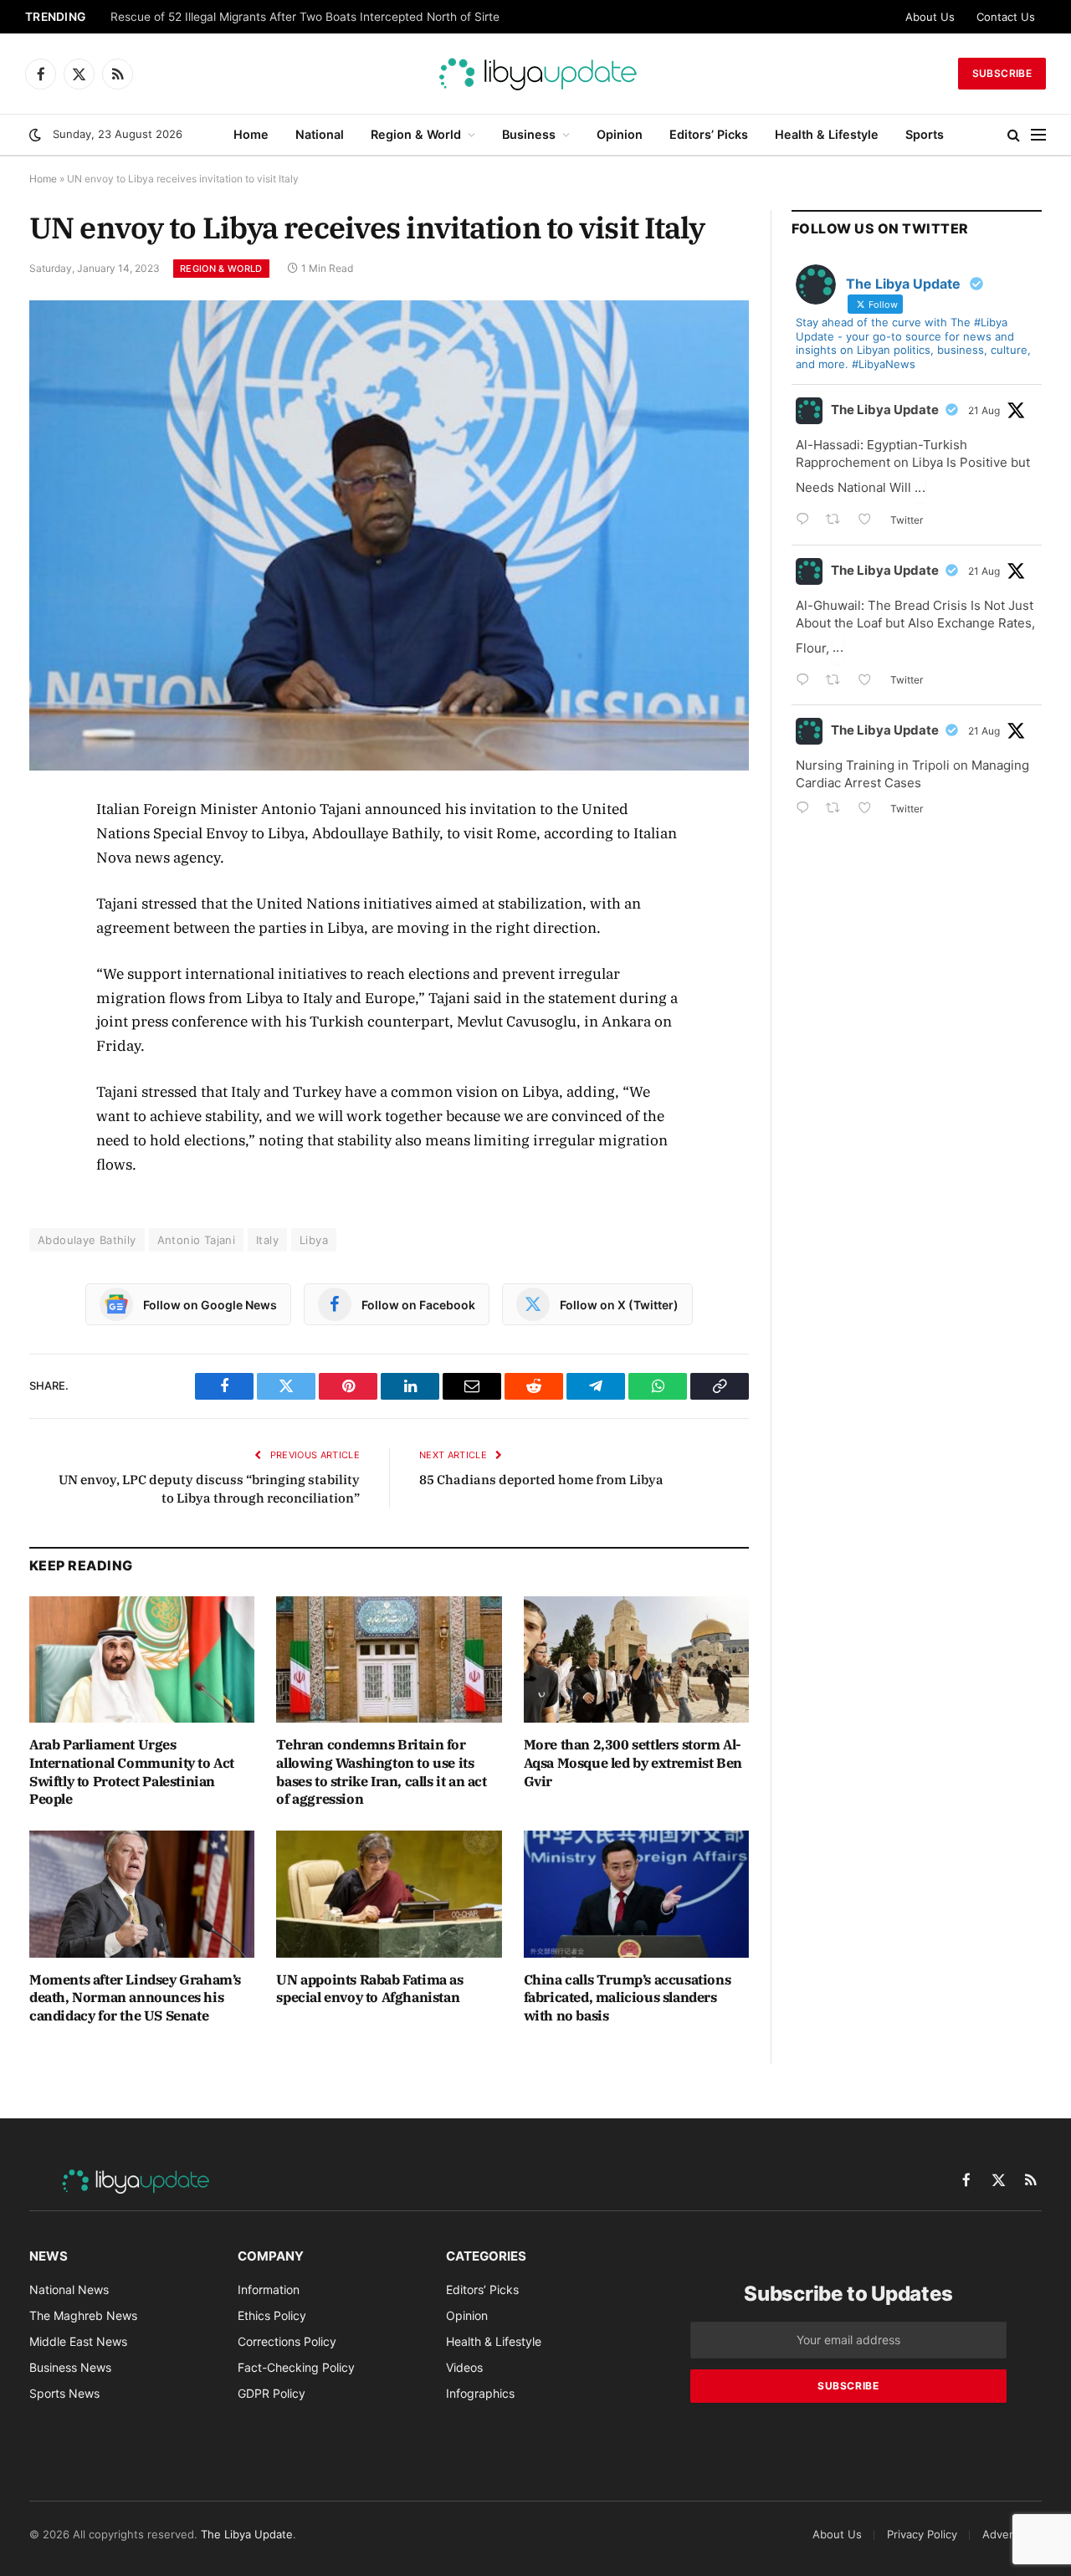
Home (251, 134)
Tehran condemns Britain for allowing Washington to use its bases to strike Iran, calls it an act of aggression (381, 1772)
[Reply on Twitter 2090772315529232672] (807, 681)
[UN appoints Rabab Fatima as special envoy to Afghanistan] (389, 1894)
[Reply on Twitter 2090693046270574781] (807, 809)
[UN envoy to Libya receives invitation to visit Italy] (389, 535)
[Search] (1014, 135)
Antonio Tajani (196, 1240)
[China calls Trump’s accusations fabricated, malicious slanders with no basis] (636, 1894)
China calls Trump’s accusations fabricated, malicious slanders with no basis (628, 1998)
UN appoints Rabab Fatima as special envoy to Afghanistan (369, 1989)
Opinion (620, 134)
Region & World (416, 134)
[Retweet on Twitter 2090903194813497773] (838, 521)
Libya (314, 1240)
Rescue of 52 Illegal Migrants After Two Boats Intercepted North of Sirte (305, 17)
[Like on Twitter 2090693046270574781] (870, 809)
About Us (930, 17)
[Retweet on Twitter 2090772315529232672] (838, 681)
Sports (925, 134)
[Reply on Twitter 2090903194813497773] (807, 521)
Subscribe (1002, 73)
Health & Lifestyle (827, 134)
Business (529, 134)
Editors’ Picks (709, 134)
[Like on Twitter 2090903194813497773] (870, 521)
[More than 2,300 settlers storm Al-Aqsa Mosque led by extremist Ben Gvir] (636, 1659)
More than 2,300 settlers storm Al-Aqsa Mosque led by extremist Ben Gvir (633, 1763)
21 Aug (984, 410)
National (320, 134)
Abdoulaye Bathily (87, 1240)
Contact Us (1006, 17)
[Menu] (1038, 135)
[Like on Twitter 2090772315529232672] (870, 681)
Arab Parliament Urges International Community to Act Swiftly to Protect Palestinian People (132, 1772)
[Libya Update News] (535, 74)
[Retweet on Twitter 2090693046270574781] (838, 809)
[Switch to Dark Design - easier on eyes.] (35, 135)
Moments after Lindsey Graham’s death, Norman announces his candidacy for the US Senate (135, 1998)
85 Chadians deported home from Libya (541, 1480)
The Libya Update (885, 410)
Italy (267, 1240)
